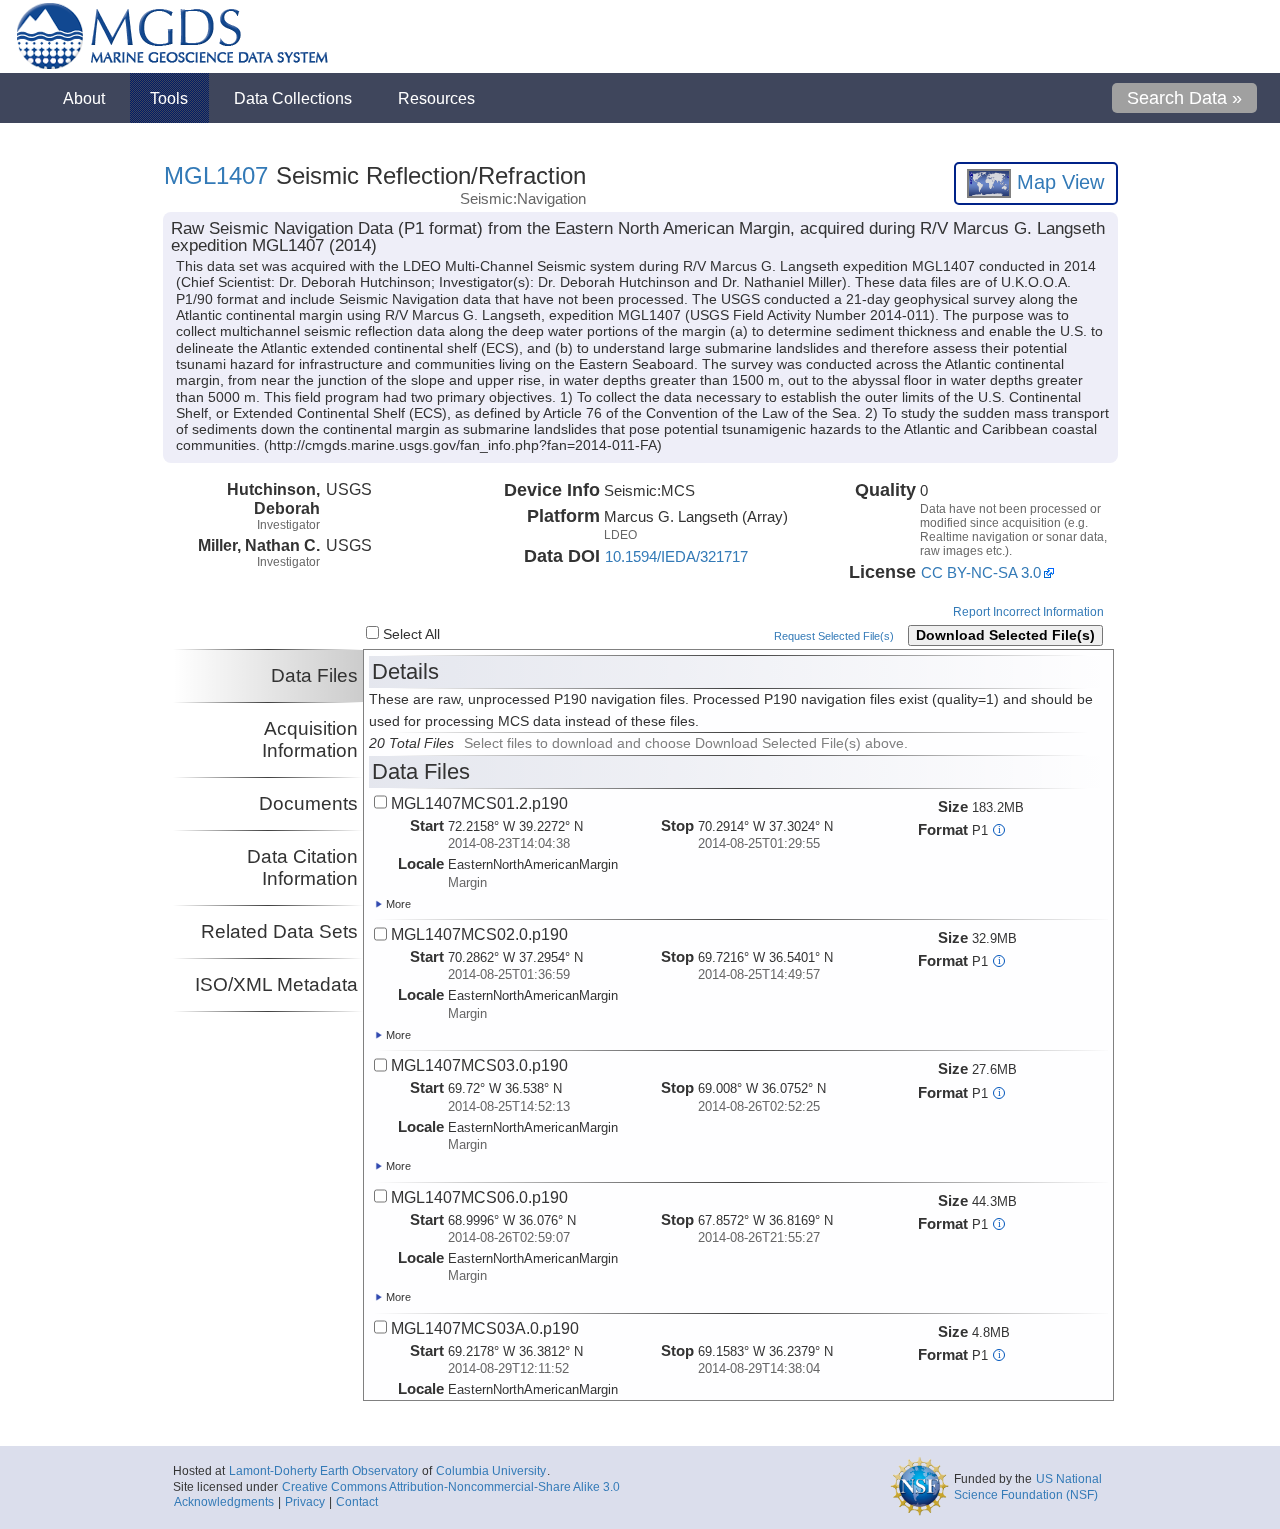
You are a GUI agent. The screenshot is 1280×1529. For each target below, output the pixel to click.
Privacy (305, 1502)
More (397, 904)
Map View (1057, 182)
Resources (436, 98)
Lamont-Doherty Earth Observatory (323, 1471)
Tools (169, 98)
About (84, 98)
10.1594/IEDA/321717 (676, 556)
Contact (357, 1502)
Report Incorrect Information (1028, 612)
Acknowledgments (224, 1502)
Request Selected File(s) (834, 636)
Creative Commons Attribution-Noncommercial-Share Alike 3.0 (451, 1487)
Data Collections (293, 98)
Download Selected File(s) (1005, 635)
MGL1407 (216, 175)
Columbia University (491, 1471)
